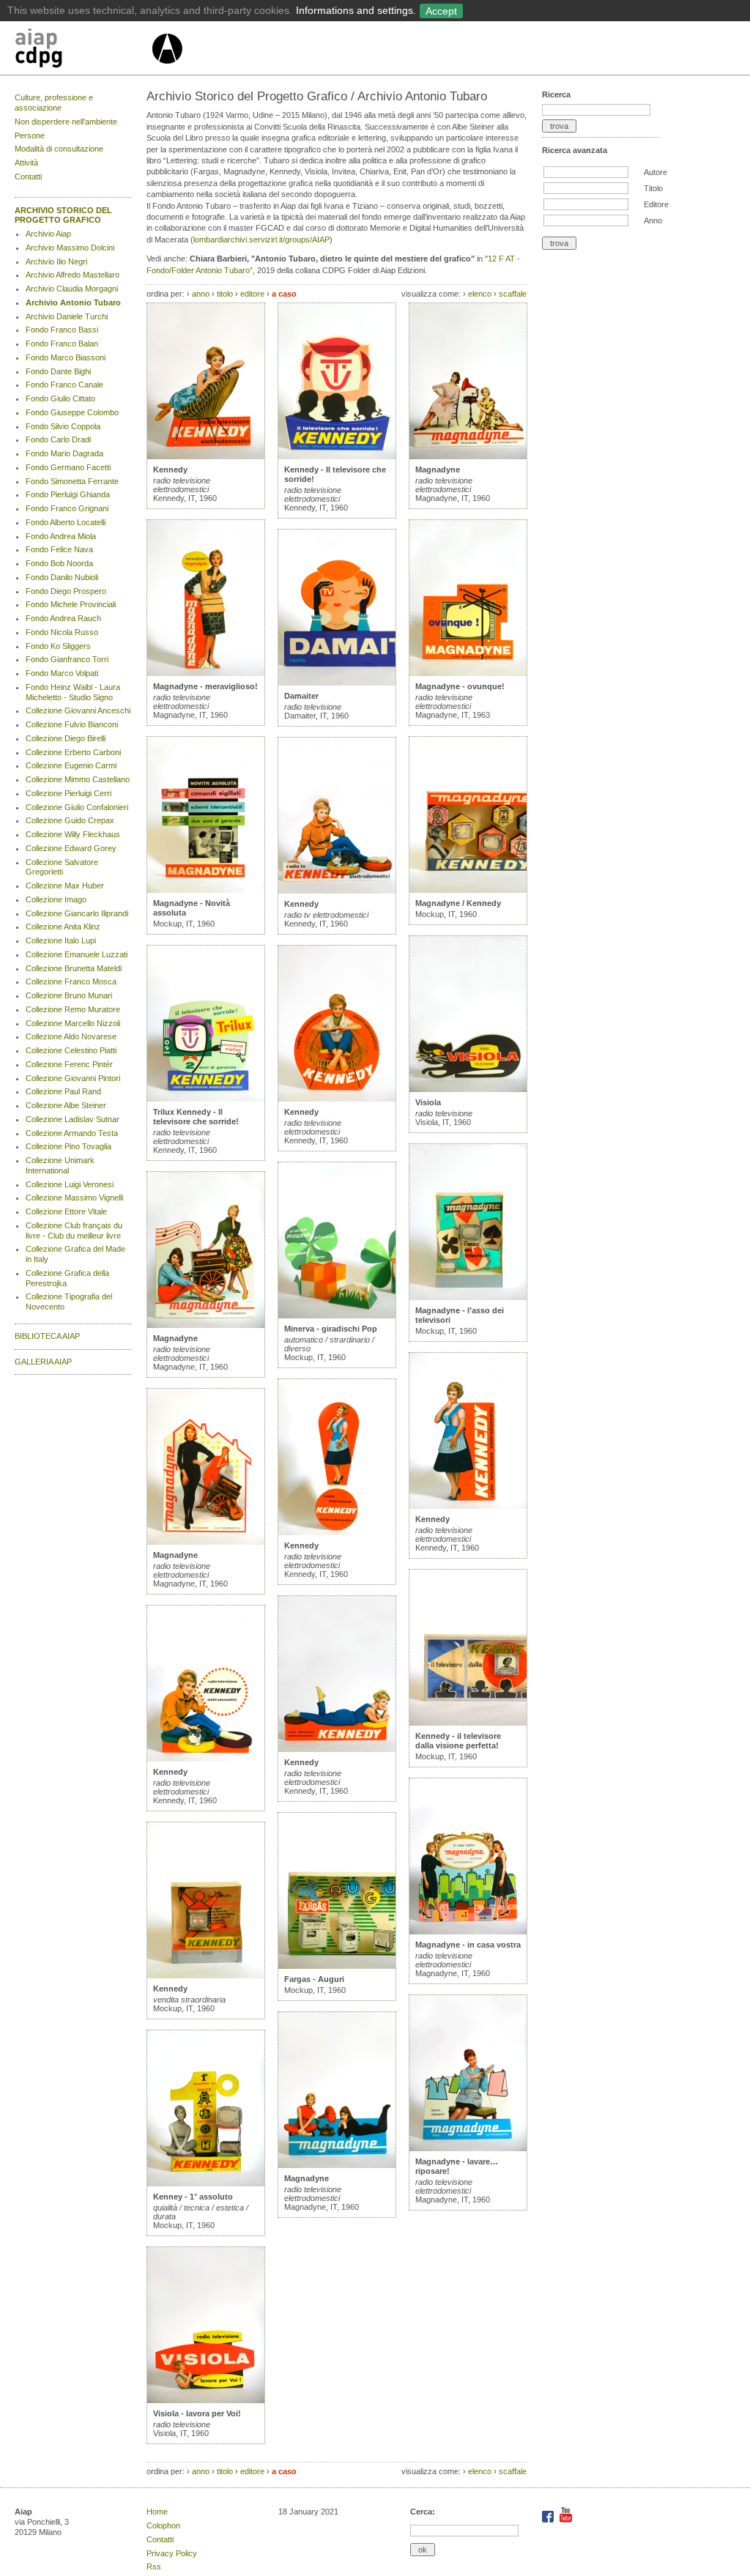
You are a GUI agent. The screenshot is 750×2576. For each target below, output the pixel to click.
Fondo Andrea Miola (61, 536)
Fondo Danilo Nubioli (62, 577)
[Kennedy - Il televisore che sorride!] (337, 456)
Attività (26, 163)
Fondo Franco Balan (62, 344)
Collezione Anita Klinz (63, 927)
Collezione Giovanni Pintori (73, 1078)
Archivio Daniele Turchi (67, 316)
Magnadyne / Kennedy (458, 903)
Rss (154, 2566)
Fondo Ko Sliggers (58, 646)
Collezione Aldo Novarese (71, 1036)
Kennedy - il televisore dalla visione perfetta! (458, 1741)
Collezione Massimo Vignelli (74, 1198)
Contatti (28, 177)
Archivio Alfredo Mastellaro (73, 275)
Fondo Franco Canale (64, 385)
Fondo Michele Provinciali (71, 604)
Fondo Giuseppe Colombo (72, 412)
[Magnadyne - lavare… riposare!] (468, 2148)
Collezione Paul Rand (63, 1091)
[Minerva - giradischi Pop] (337, 1315)
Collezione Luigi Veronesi (70, 1184)
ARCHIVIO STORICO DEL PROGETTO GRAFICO (63, 215)
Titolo (653, 188)
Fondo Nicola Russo (62, 632)
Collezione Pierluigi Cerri (68, 793)
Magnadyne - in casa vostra (468, 1945)
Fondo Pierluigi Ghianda (68, 494)
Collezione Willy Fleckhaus (73, 834)
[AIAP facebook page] (549, 2520)
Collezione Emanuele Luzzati (77, 954)
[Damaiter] (337, 683)
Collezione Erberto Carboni (73, 752)
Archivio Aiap (48, 234)
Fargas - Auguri (314, 1979)
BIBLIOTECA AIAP (47, 1336)
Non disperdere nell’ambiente (66, 122)
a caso (284, 294)
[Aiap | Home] (167, 70)
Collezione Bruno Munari (69, 995)
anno (201, 294)
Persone (30, 136)
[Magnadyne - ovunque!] (468, 673)
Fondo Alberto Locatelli (66, 522)
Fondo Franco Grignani (67, 508)
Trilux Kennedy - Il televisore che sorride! (196, 1117)
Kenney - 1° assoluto (193, 2197)
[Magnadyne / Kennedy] (468, 890)
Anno (653, 220)
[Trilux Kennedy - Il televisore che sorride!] (206, 1099)
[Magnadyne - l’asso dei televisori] (468, 1297)
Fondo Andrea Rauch (63, 618)
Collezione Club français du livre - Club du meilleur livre (74, 1231)
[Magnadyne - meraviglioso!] (206, 673)
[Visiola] (468, 1089)
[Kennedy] (206, 456)
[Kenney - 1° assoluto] (206, 2183)
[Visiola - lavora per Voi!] (206, 2400)
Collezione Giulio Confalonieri (77, 807)
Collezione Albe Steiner (66, 1105)
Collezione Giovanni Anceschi (78, 710)
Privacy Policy (172, 2553)
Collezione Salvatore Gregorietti (62, 867)
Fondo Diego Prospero (66, 591)
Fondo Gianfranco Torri (67, 659)
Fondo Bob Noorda (59, 563)
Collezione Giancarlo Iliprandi (77, 913)
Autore (656, 172)
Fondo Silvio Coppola (63, 426)
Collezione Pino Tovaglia (68, 1146)
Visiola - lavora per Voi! (197, 2413)
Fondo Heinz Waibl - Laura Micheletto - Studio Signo (73, 692)
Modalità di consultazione (59, 149)
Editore (656, 204)
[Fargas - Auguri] (337, 1966)
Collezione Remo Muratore (73, 1009)
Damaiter (301, 696)
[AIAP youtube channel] (566, 2520)
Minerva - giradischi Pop (331, 1329)
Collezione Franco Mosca (71, 981)
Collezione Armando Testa (72, 1133)
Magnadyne (175, 1338)
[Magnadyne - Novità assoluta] (206, 890)
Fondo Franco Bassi (62, 330)
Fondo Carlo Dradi (58, 439)
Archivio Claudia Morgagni (72, 289)
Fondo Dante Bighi (58, 371)
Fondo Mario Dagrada (64, 453)
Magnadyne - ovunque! (460, 686)
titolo (225, 294)
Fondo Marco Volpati (62, 673)
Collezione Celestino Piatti (71, 1050)
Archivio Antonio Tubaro (73, 302)
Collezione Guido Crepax (70, 820)
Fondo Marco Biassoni (66, 357)
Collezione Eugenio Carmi (71, 765)
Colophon (163, 2525)
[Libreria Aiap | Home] (82, 51)
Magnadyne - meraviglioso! (205, 686)
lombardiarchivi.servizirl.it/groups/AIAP (261, 240)
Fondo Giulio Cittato (60, 398)
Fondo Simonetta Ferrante (72, 481)
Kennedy (170, 469)
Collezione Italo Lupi (61, 940)
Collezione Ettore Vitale (66, 1211)
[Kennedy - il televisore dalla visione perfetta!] (468, 1723)
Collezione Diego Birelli (66, 738)
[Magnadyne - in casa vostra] (468, 1931)
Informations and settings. (356, 10)
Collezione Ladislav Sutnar (73, 1119)
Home (157, 2512)
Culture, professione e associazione (54, 103)
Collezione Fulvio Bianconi (72, 724)
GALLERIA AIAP (43, 1362)
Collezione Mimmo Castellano (78, 779)
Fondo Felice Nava (59, 549)
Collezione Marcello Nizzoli (73, 1023)
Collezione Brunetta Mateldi (74, 968)
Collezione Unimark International (60, 1165)
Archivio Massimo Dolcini (70, 248)
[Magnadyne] (206, 1325)
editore (252, 294)
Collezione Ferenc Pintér (69, 1064)
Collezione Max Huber (65, 886)
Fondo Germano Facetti (68, 467)
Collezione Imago (56, 899)
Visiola (428, 1102)
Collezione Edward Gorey (71, 848)
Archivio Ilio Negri (56, 261)
